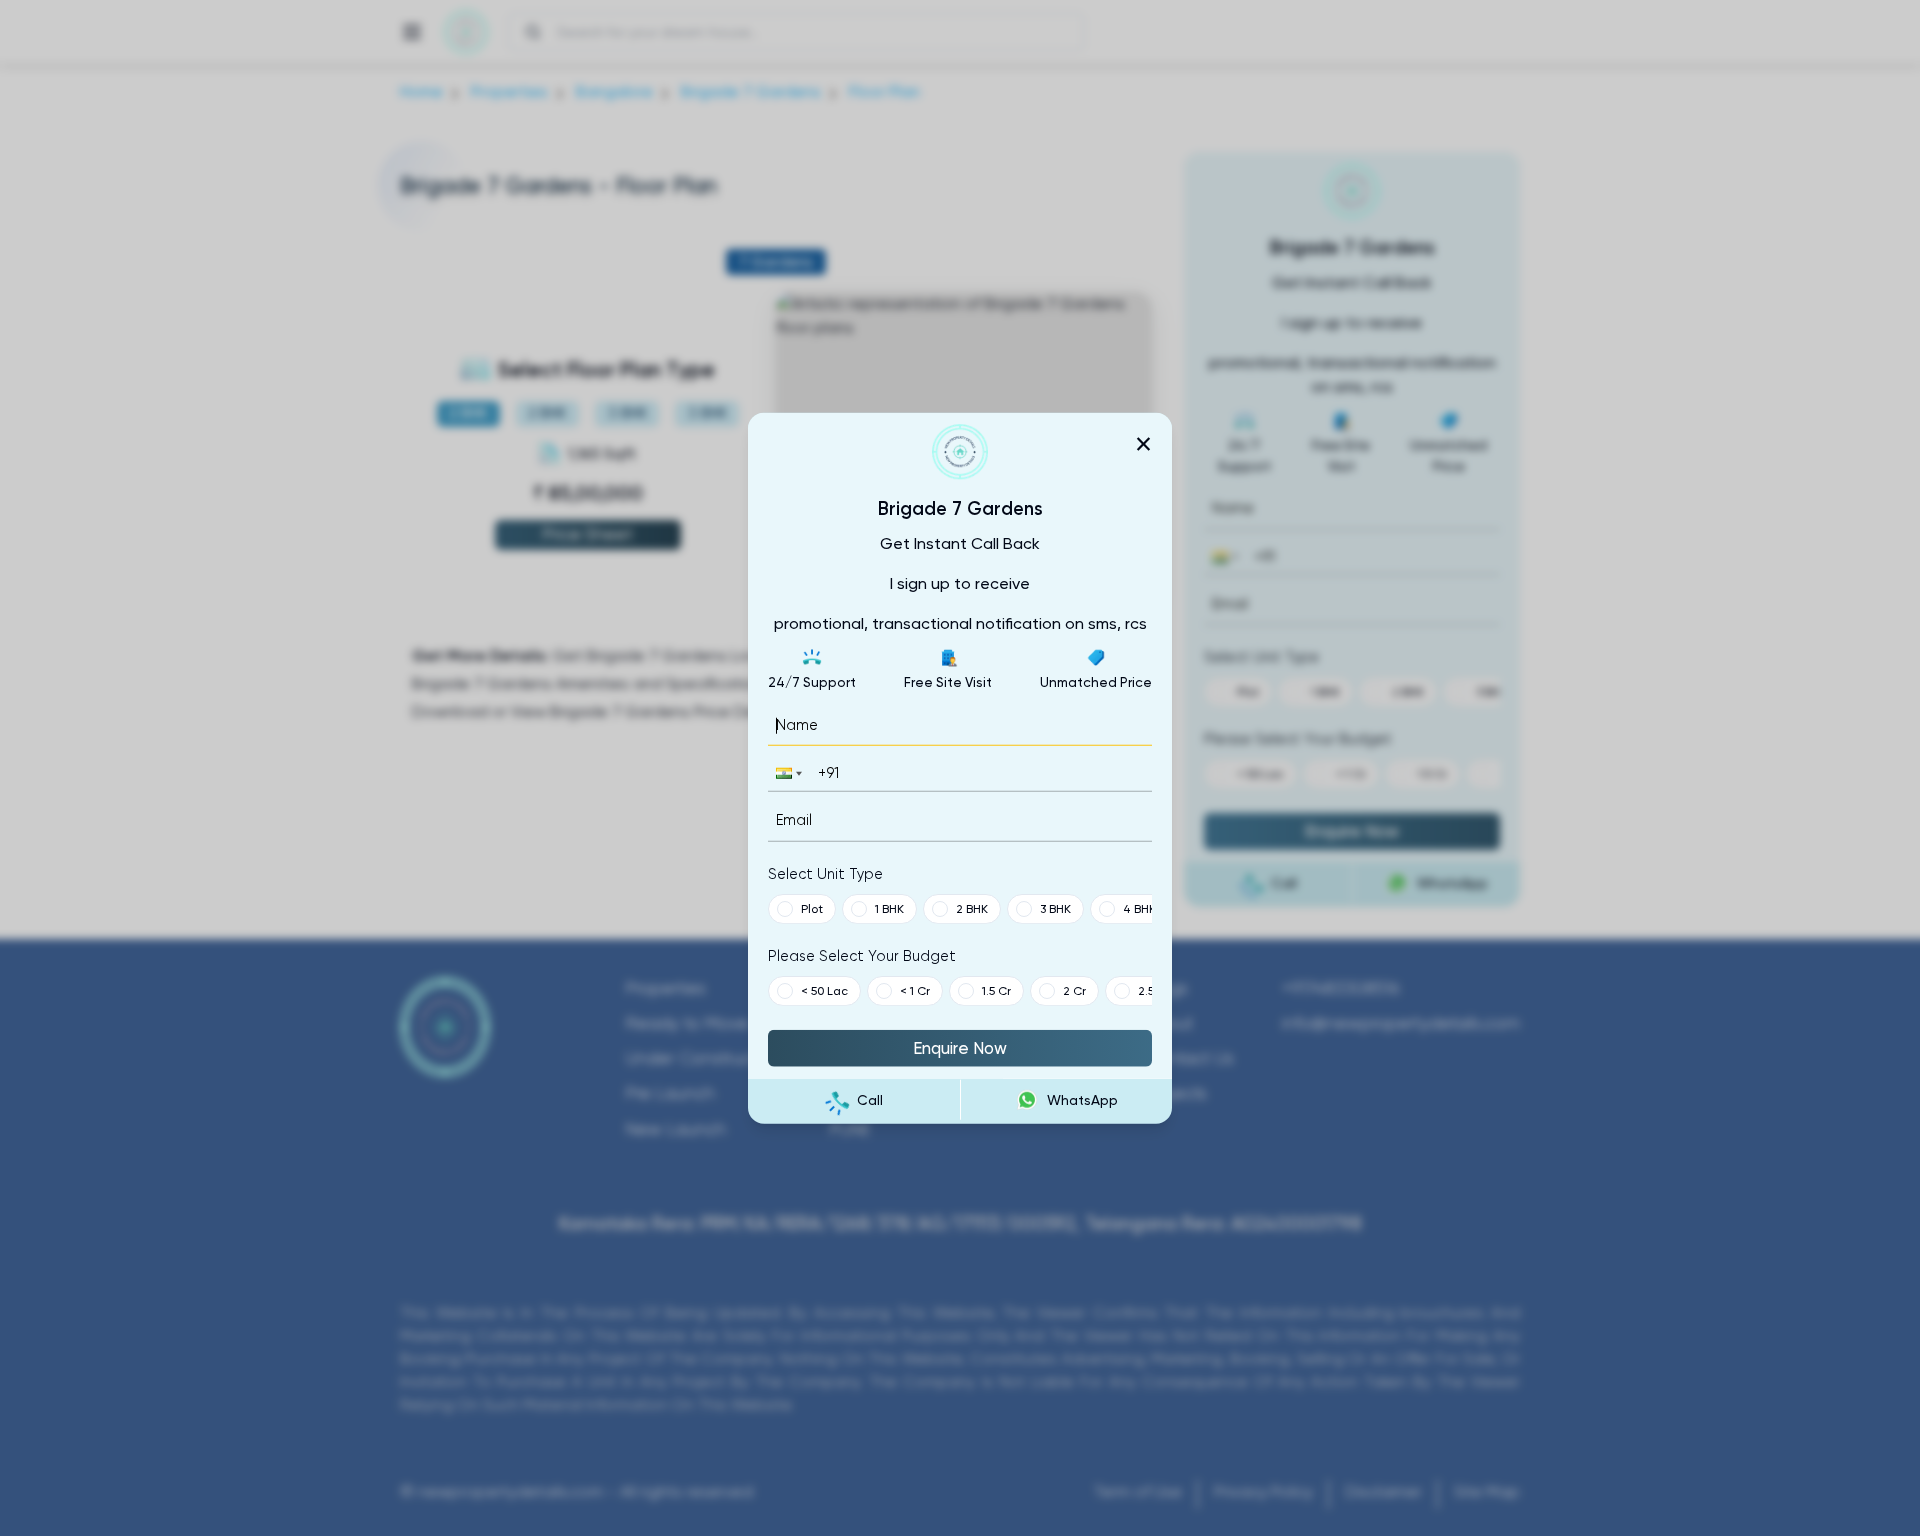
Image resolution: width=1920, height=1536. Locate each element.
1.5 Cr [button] (996, 990)
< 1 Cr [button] (915, 990)
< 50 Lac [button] (824, 990)
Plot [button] (812, 908)
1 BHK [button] (889, 908)
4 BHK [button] (1139, 908)
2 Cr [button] (1074, 990)
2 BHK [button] (972, 908)
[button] (787, 773)
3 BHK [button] (1055, 908)
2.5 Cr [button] (1154, 990)
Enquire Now (960, 1047)
